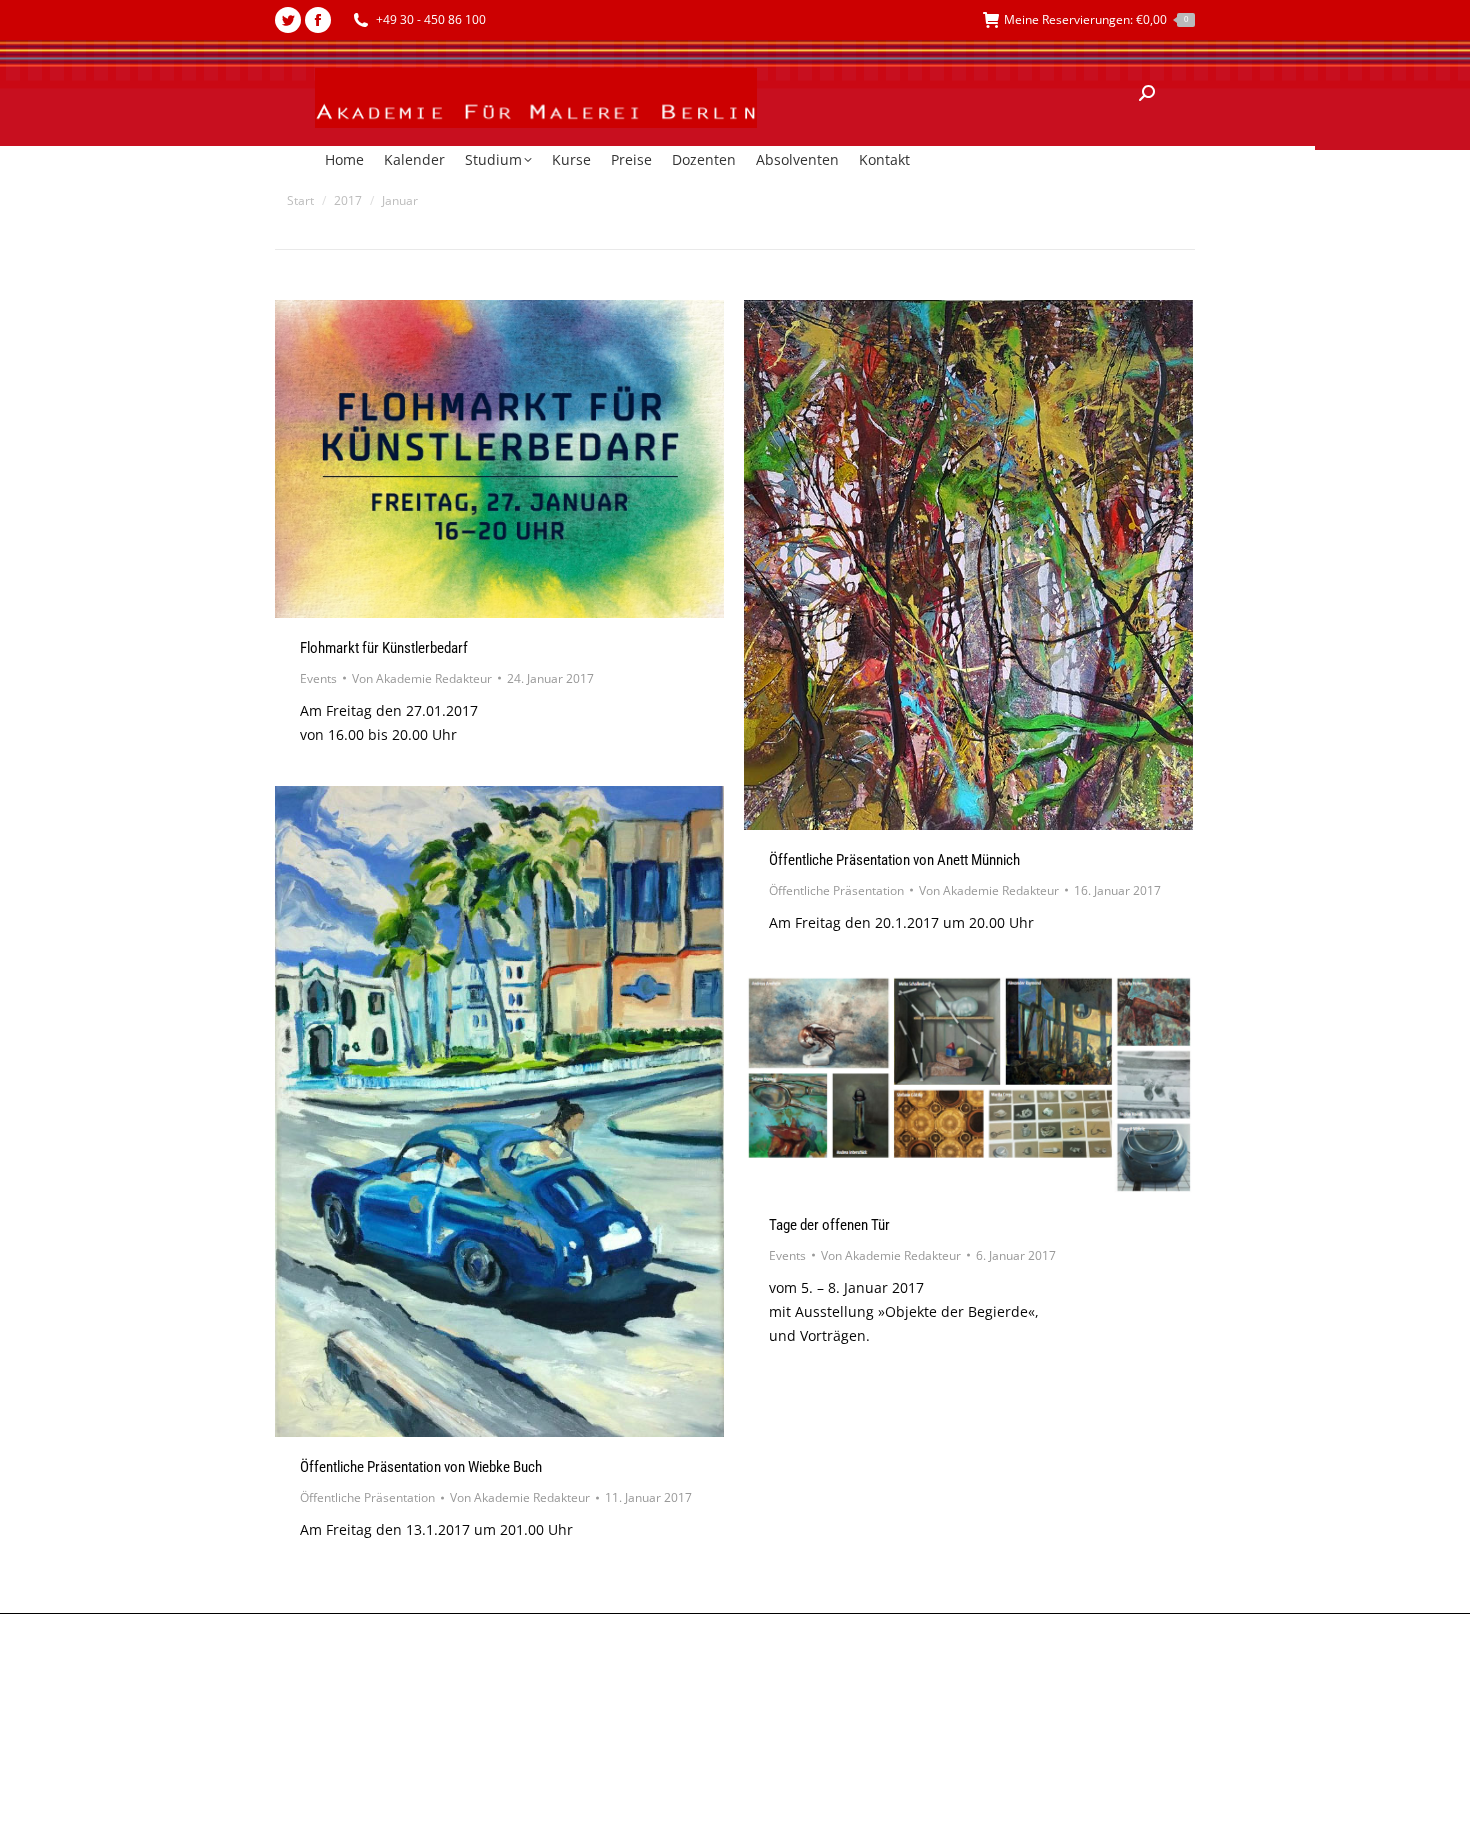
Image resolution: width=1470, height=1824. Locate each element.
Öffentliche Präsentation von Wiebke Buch (421, 1467)
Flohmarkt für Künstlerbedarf (384, 648)
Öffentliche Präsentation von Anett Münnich (894, 860)
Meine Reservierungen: (1096, 19)
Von (422, 678)
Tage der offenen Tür (829, 1225)
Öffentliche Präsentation (836, 890)
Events (318, 678)
